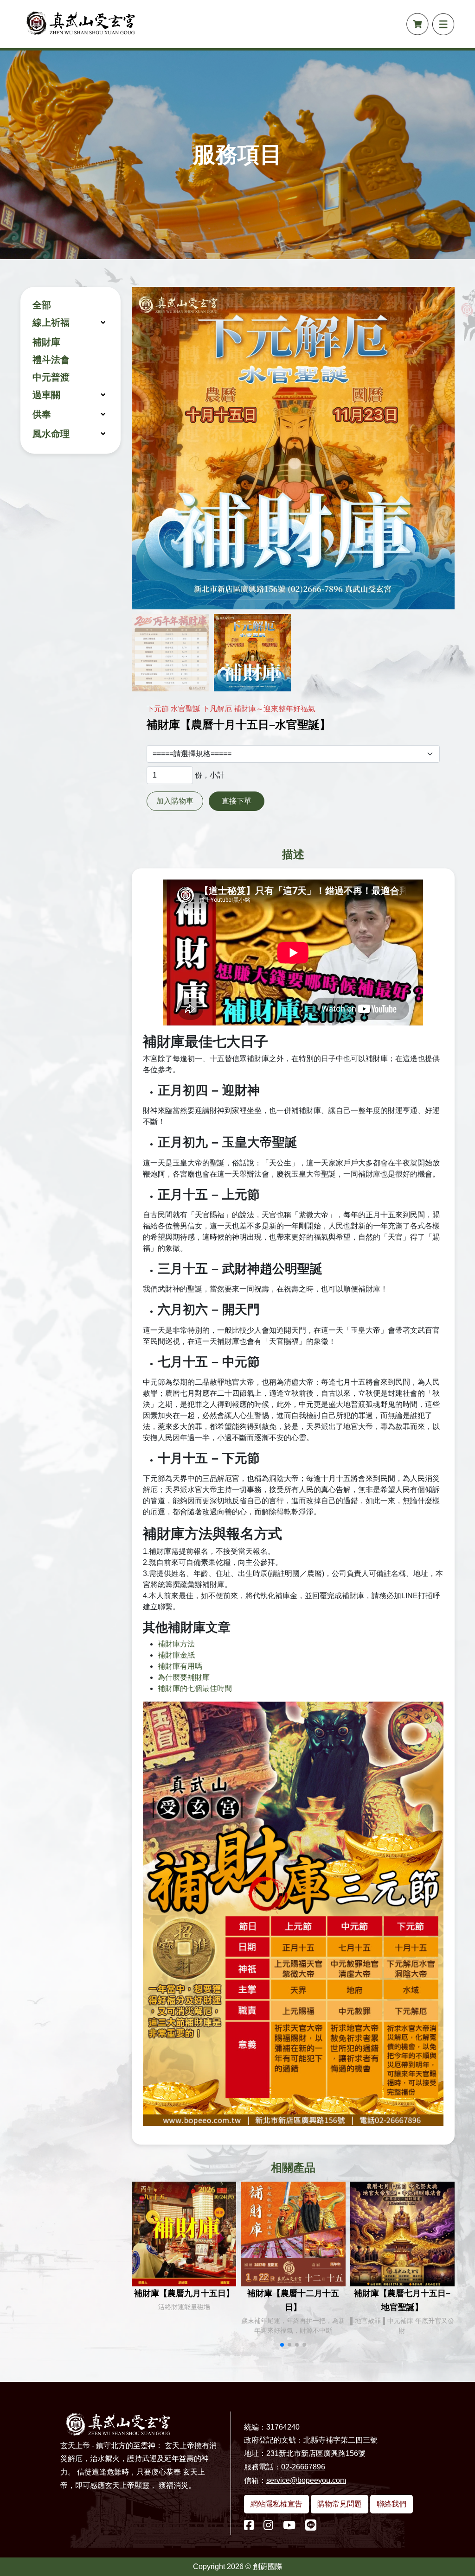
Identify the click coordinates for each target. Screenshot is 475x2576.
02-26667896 (303, 2467)
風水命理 (51, 434)
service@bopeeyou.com (306, 2480)
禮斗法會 (51, 360)
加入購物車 (175, 801)
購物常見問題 (340, 2504)
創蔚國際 (268, 2567)
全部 (42, 305)
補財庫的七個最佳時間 (195, 1688)
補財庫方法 (176, 1644)
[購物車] (417, 24)
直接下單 (237, 801)
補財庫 (46, 342)
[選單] (443, 24)
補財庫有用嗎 (180, 1666)
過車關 (46, 395)
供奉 (42, 414)
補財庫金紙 (176, 1655)
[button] (282, 2345)
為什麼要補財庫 (184, 1677)
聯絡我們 (392, 2504)
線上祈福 (51, 323)
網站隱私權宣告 (276, 2504)
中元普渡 (51, 377)
